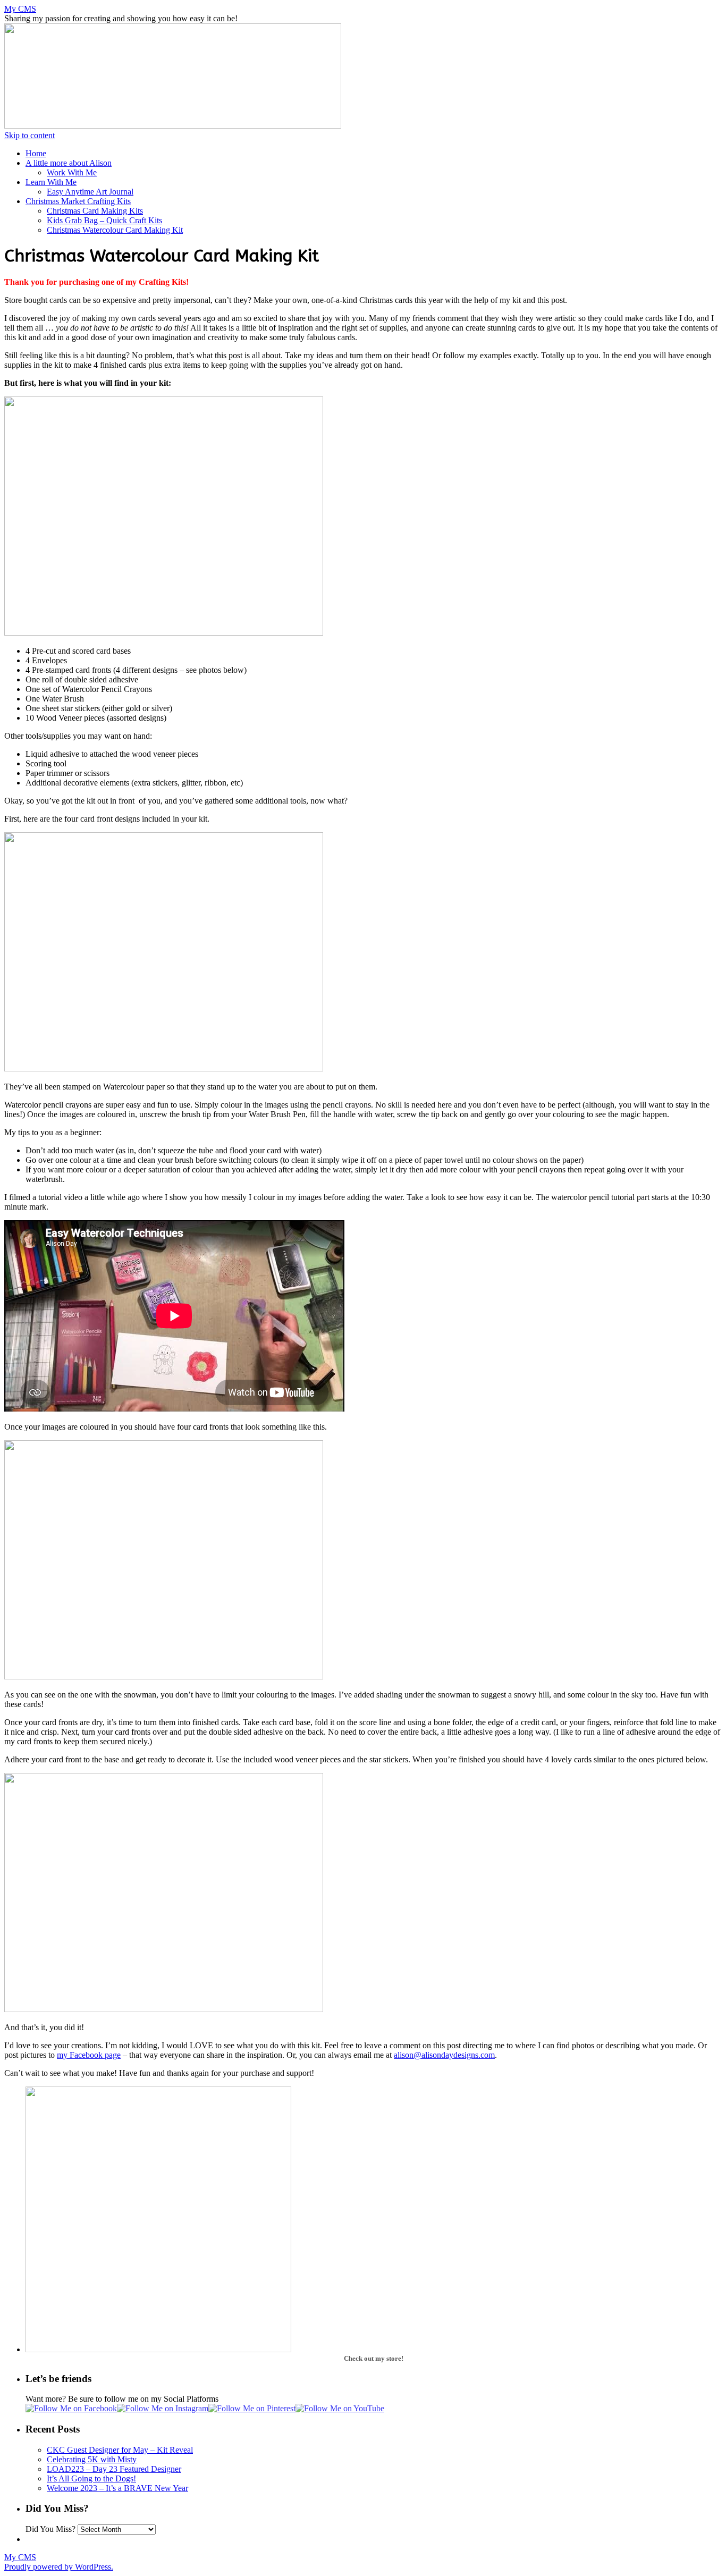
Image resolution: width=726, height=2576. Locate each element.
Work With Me (72, 172)
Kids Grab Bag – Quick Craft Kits (104, 220)
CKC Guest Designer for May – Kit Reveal (120, 2450)
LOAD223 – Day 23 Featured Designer (114, 2469)
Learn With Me (51, 182)
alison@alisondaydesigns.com (444, 2055)
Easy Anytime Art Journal (90, 192)
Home (36, 153)
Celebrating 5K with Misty (92, 2459)
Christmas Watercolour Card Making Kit (115, 230)
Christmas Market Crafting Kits (78, 201)
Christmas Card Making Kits (95, 211)
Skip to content (29, 135)
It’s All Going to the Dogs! (91, 2478)
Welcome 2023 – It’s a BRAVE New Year (117, 2488)
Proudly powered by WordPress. (59, 2567)
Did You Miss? (50, 2529)
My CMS (20, 9)
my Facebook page (89, 2055)
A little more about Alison (69, 163)
